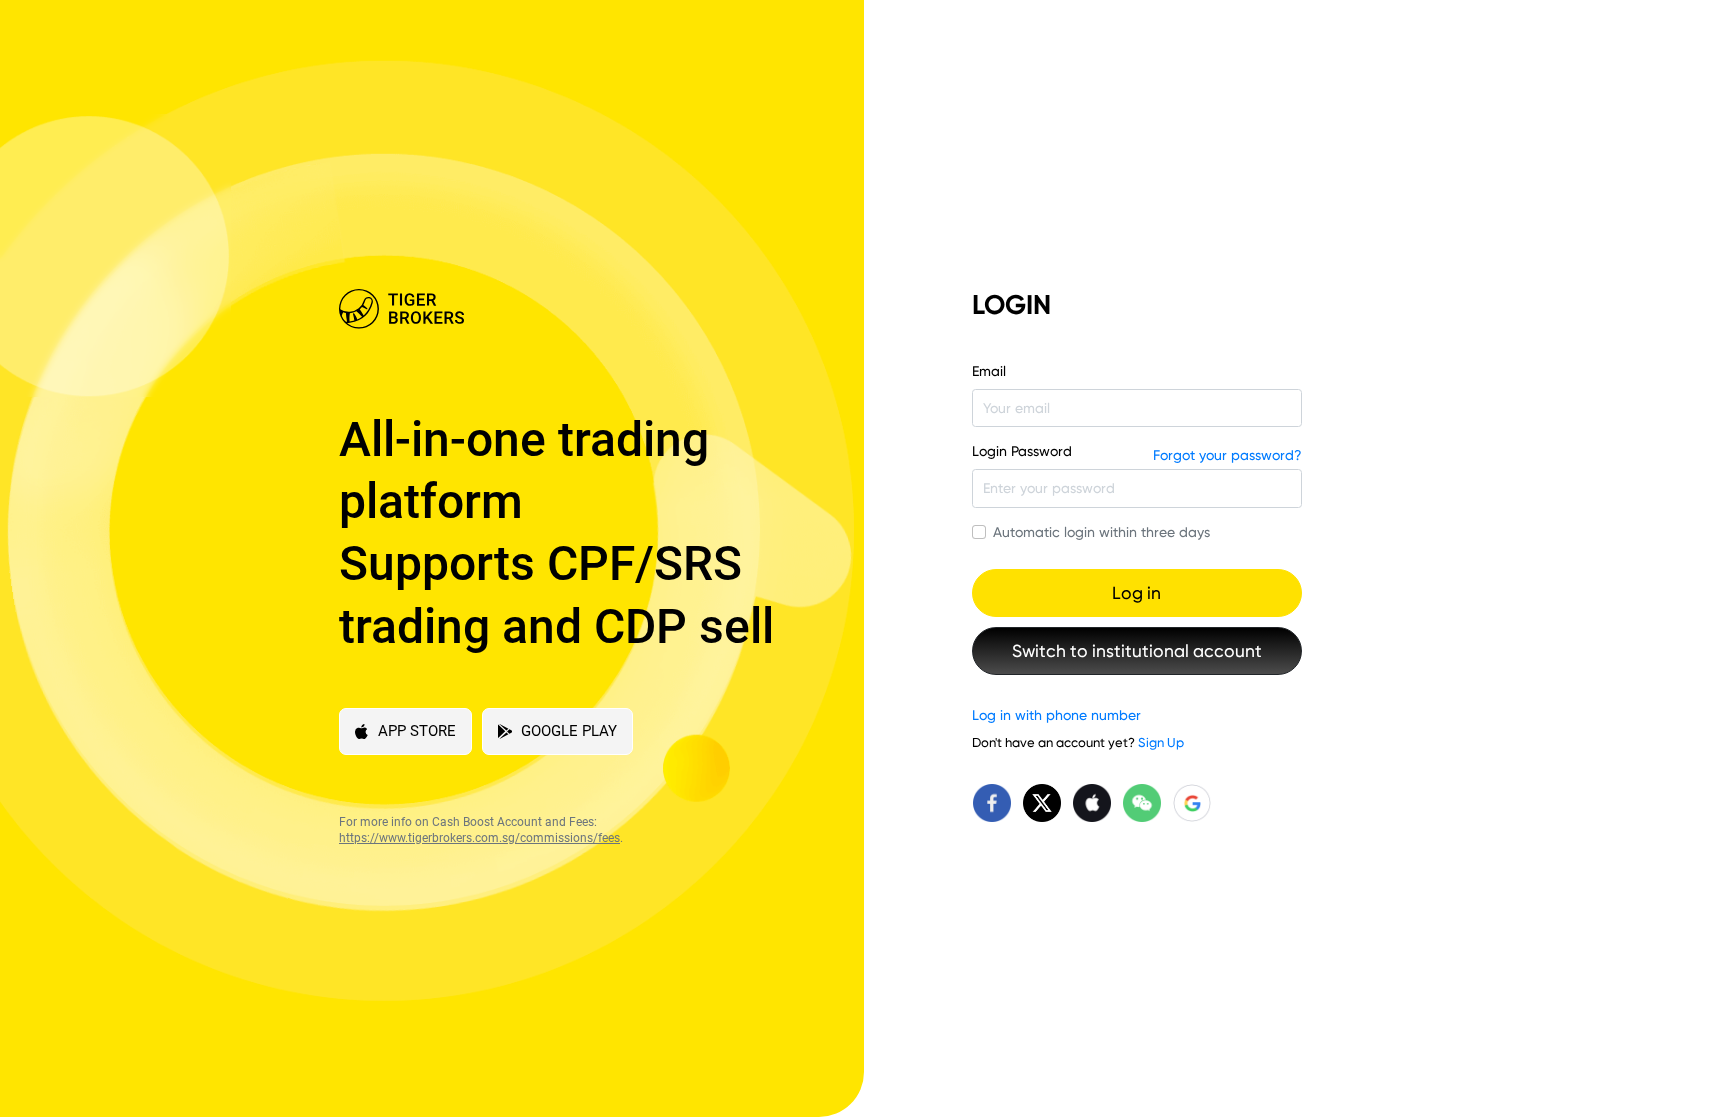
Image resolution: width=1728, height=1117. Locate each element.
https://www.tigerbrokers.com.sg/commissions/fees (479, 838)
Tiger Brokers (566, 309)
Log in (1136, 593)
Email (989, 371)
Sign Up (1161, 742)
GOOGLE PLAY (569, 731)
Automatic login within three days (1101, 532)
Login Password (1022, 451)
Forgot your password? (1227, 455)
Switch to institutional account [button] (1137, 651)
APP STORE (417, 731)
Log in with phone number (1056, 715)
